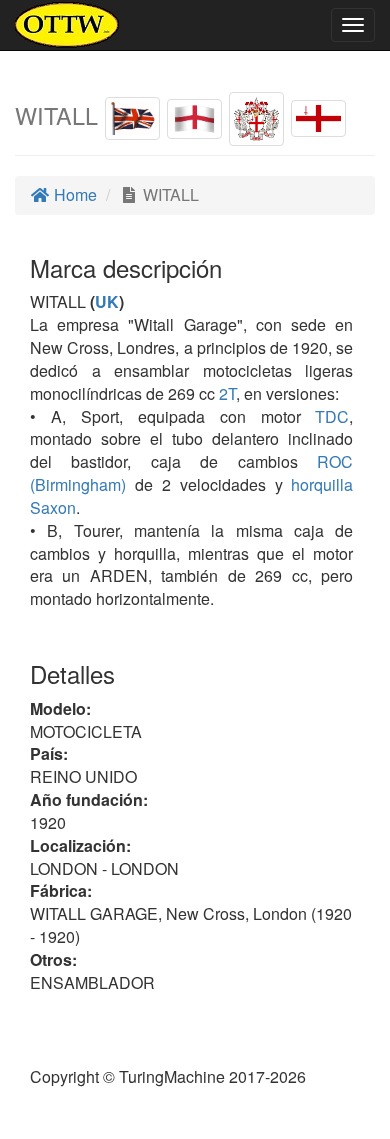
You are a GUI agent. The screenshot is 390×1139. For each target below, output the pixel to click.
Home (73, 194)
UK (107, 301)
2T (227, 393)
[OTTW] (67, 25)
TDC (325, 416)
